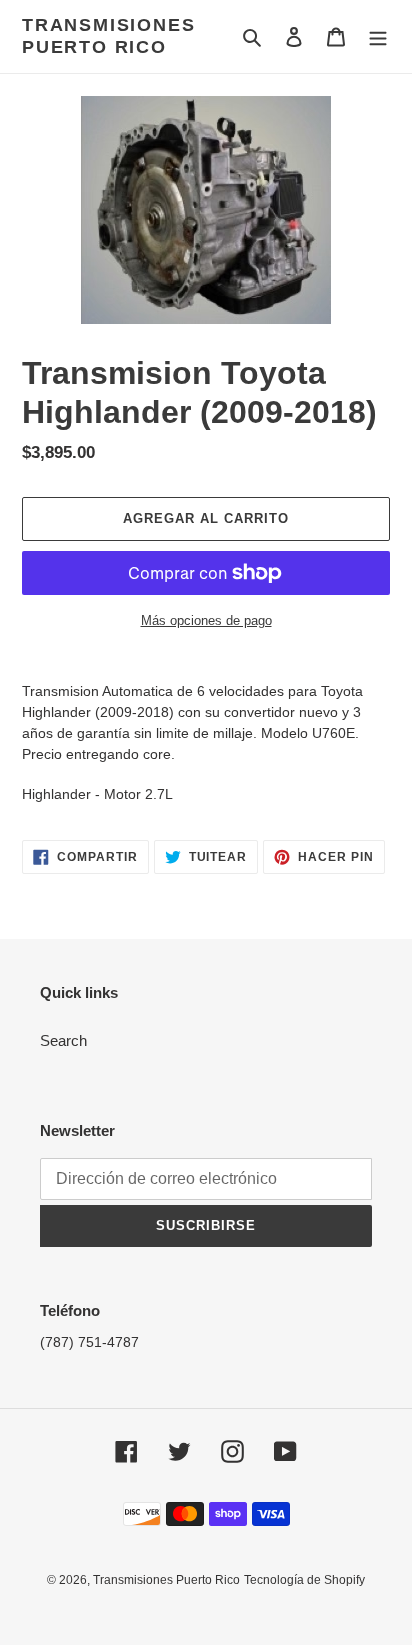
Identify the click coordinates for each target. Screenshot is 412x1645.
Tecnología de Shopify (304, 1580)
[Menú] (378, 36)
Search (63, 1040)
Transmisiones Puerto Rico (108, 36)
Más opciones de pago (206, 620)
